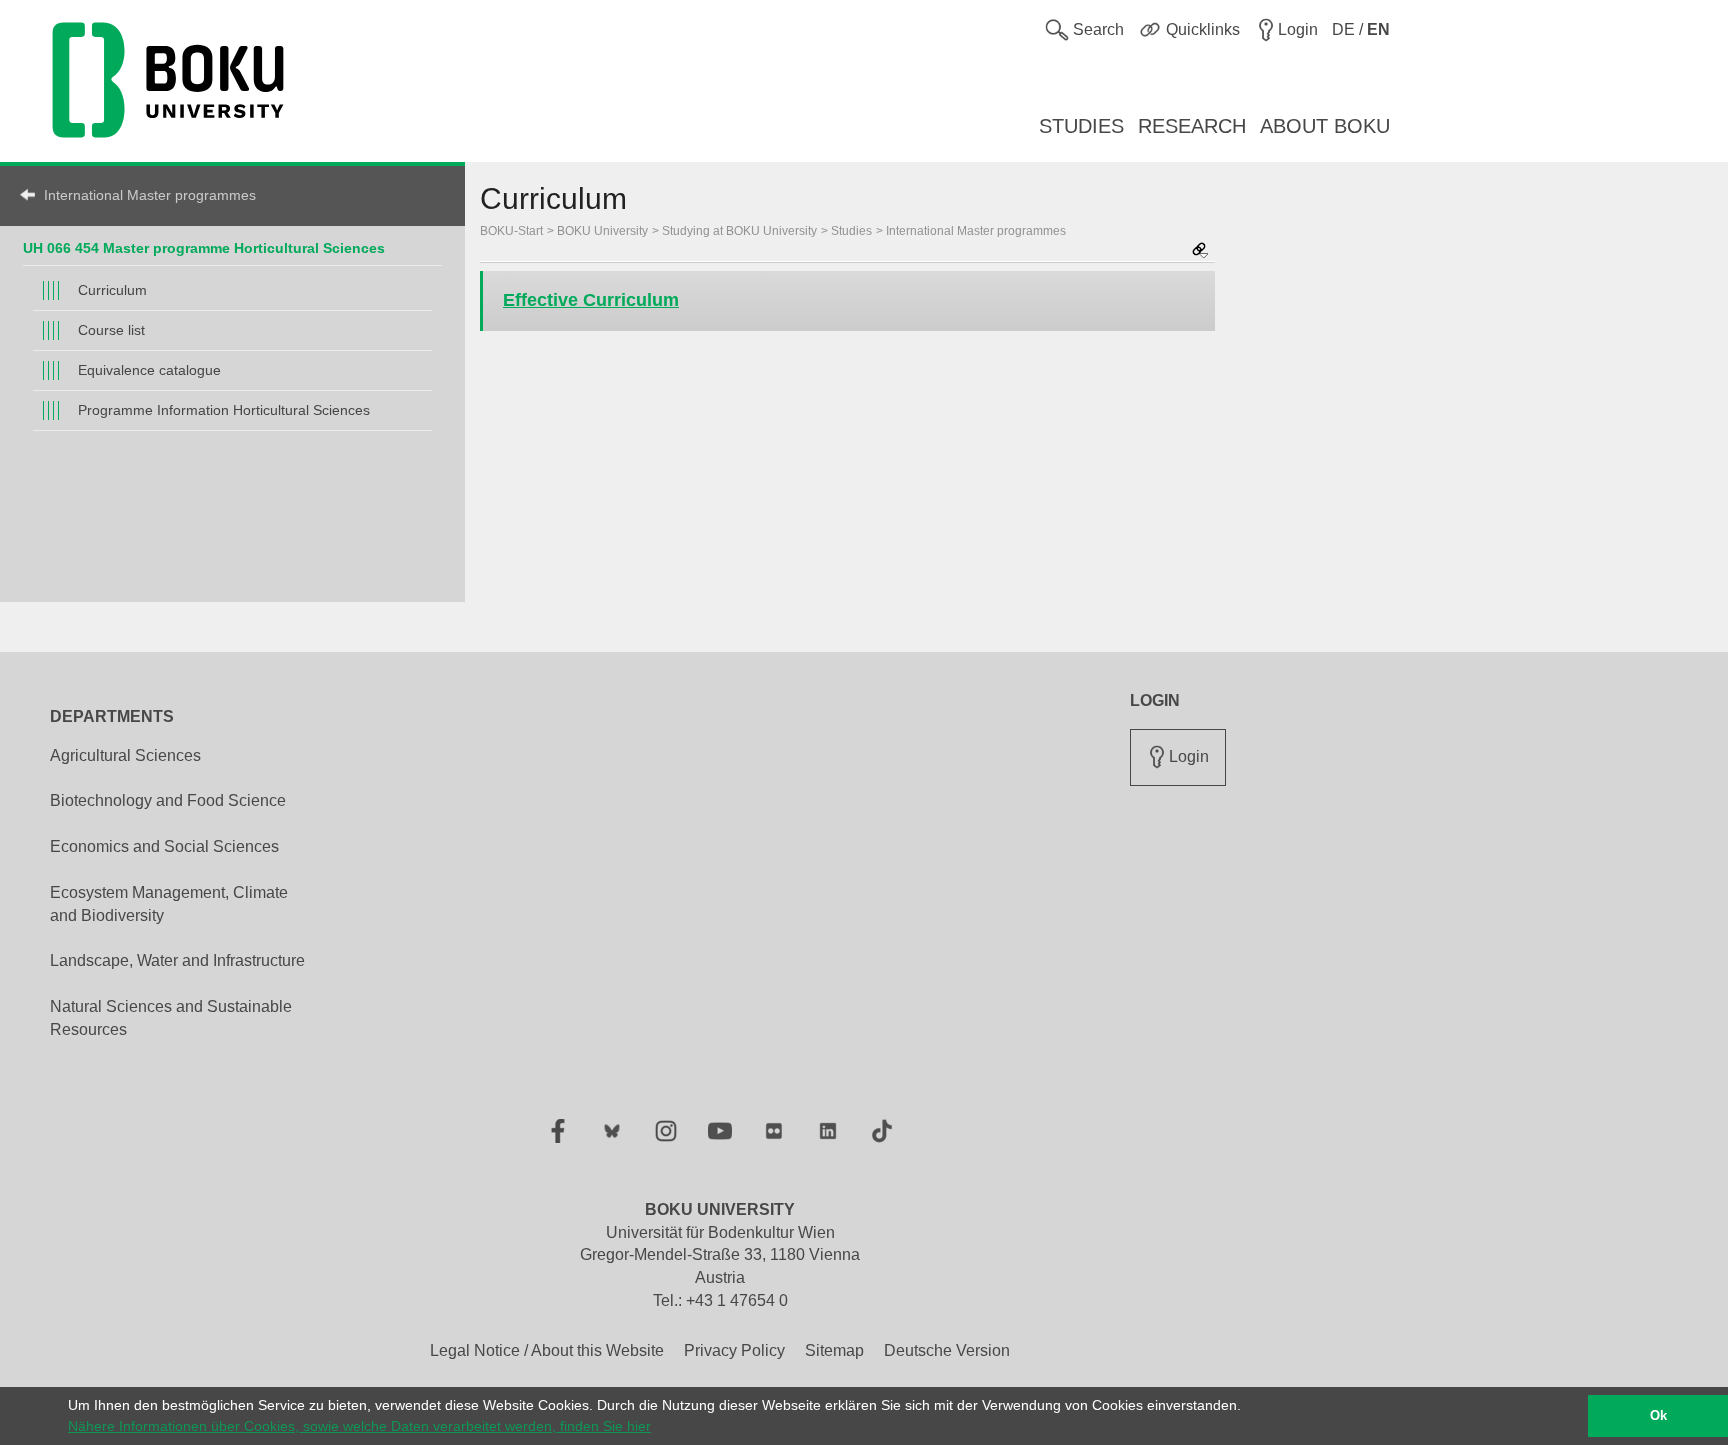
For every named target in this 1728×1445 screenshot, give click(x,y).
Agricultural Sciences (125, 755)
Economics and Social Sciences (164, 846)
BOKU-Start (511, 231)
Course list (111, 330)
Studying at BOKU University (739, 231)
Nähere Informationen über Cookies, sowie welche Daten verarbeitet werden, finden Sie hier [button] (359, 1426)
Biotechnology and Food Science (168, 800)
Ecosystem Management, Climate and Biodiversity (169, 904)
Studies (851, 231)
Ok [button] (1658, 1416)
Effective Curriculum (591, 300)
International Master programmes (150, 195)
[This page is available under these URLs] (1200, 251)
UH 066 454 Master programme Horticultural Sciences (204, 248)
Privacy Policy (734, 1350)
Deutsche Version (947, 1350)
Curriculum (112, 290)
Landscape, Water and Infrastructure (177, 960)
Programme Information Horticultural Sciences (224, 410)
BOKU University (602, 231)
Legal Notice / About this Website (547, 1350)
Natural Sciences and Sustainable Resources (171, 1018)
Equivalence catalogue (149, 370)
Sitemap (834, 1350)
